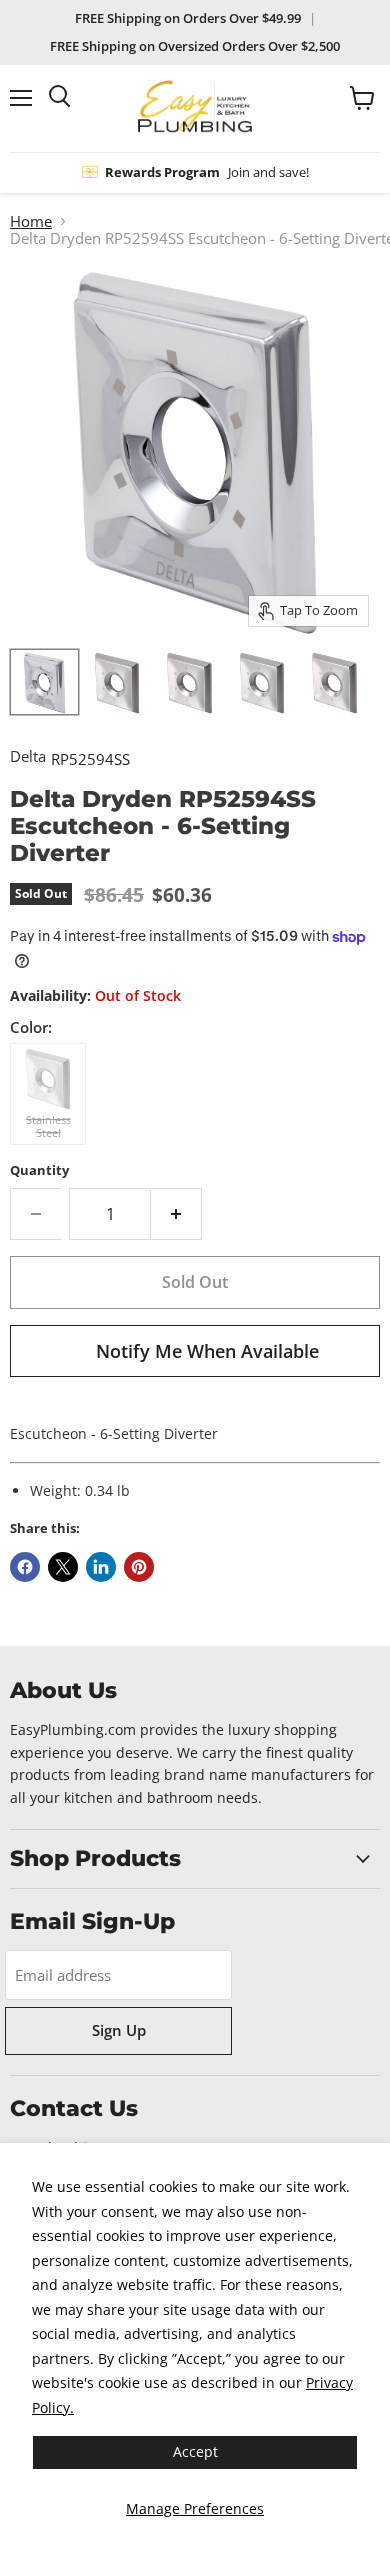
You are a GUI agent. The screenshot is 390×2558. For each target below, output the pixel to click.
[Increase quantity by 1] (176, 1214)
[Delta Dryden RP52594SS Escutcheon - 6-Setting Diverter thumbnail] (189, 682)
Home (31, 221)
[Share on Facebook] (25, 1567)
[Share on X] (63, 1567)
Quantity (39, 1170)
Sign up (119, 2030)
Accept (195, 2451)
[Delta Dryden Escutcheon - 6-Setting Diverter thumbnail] (44, 682)
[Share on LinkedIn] (101, 1567)
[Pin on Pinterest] (139, 1567)
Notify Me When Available (207, 1351)
